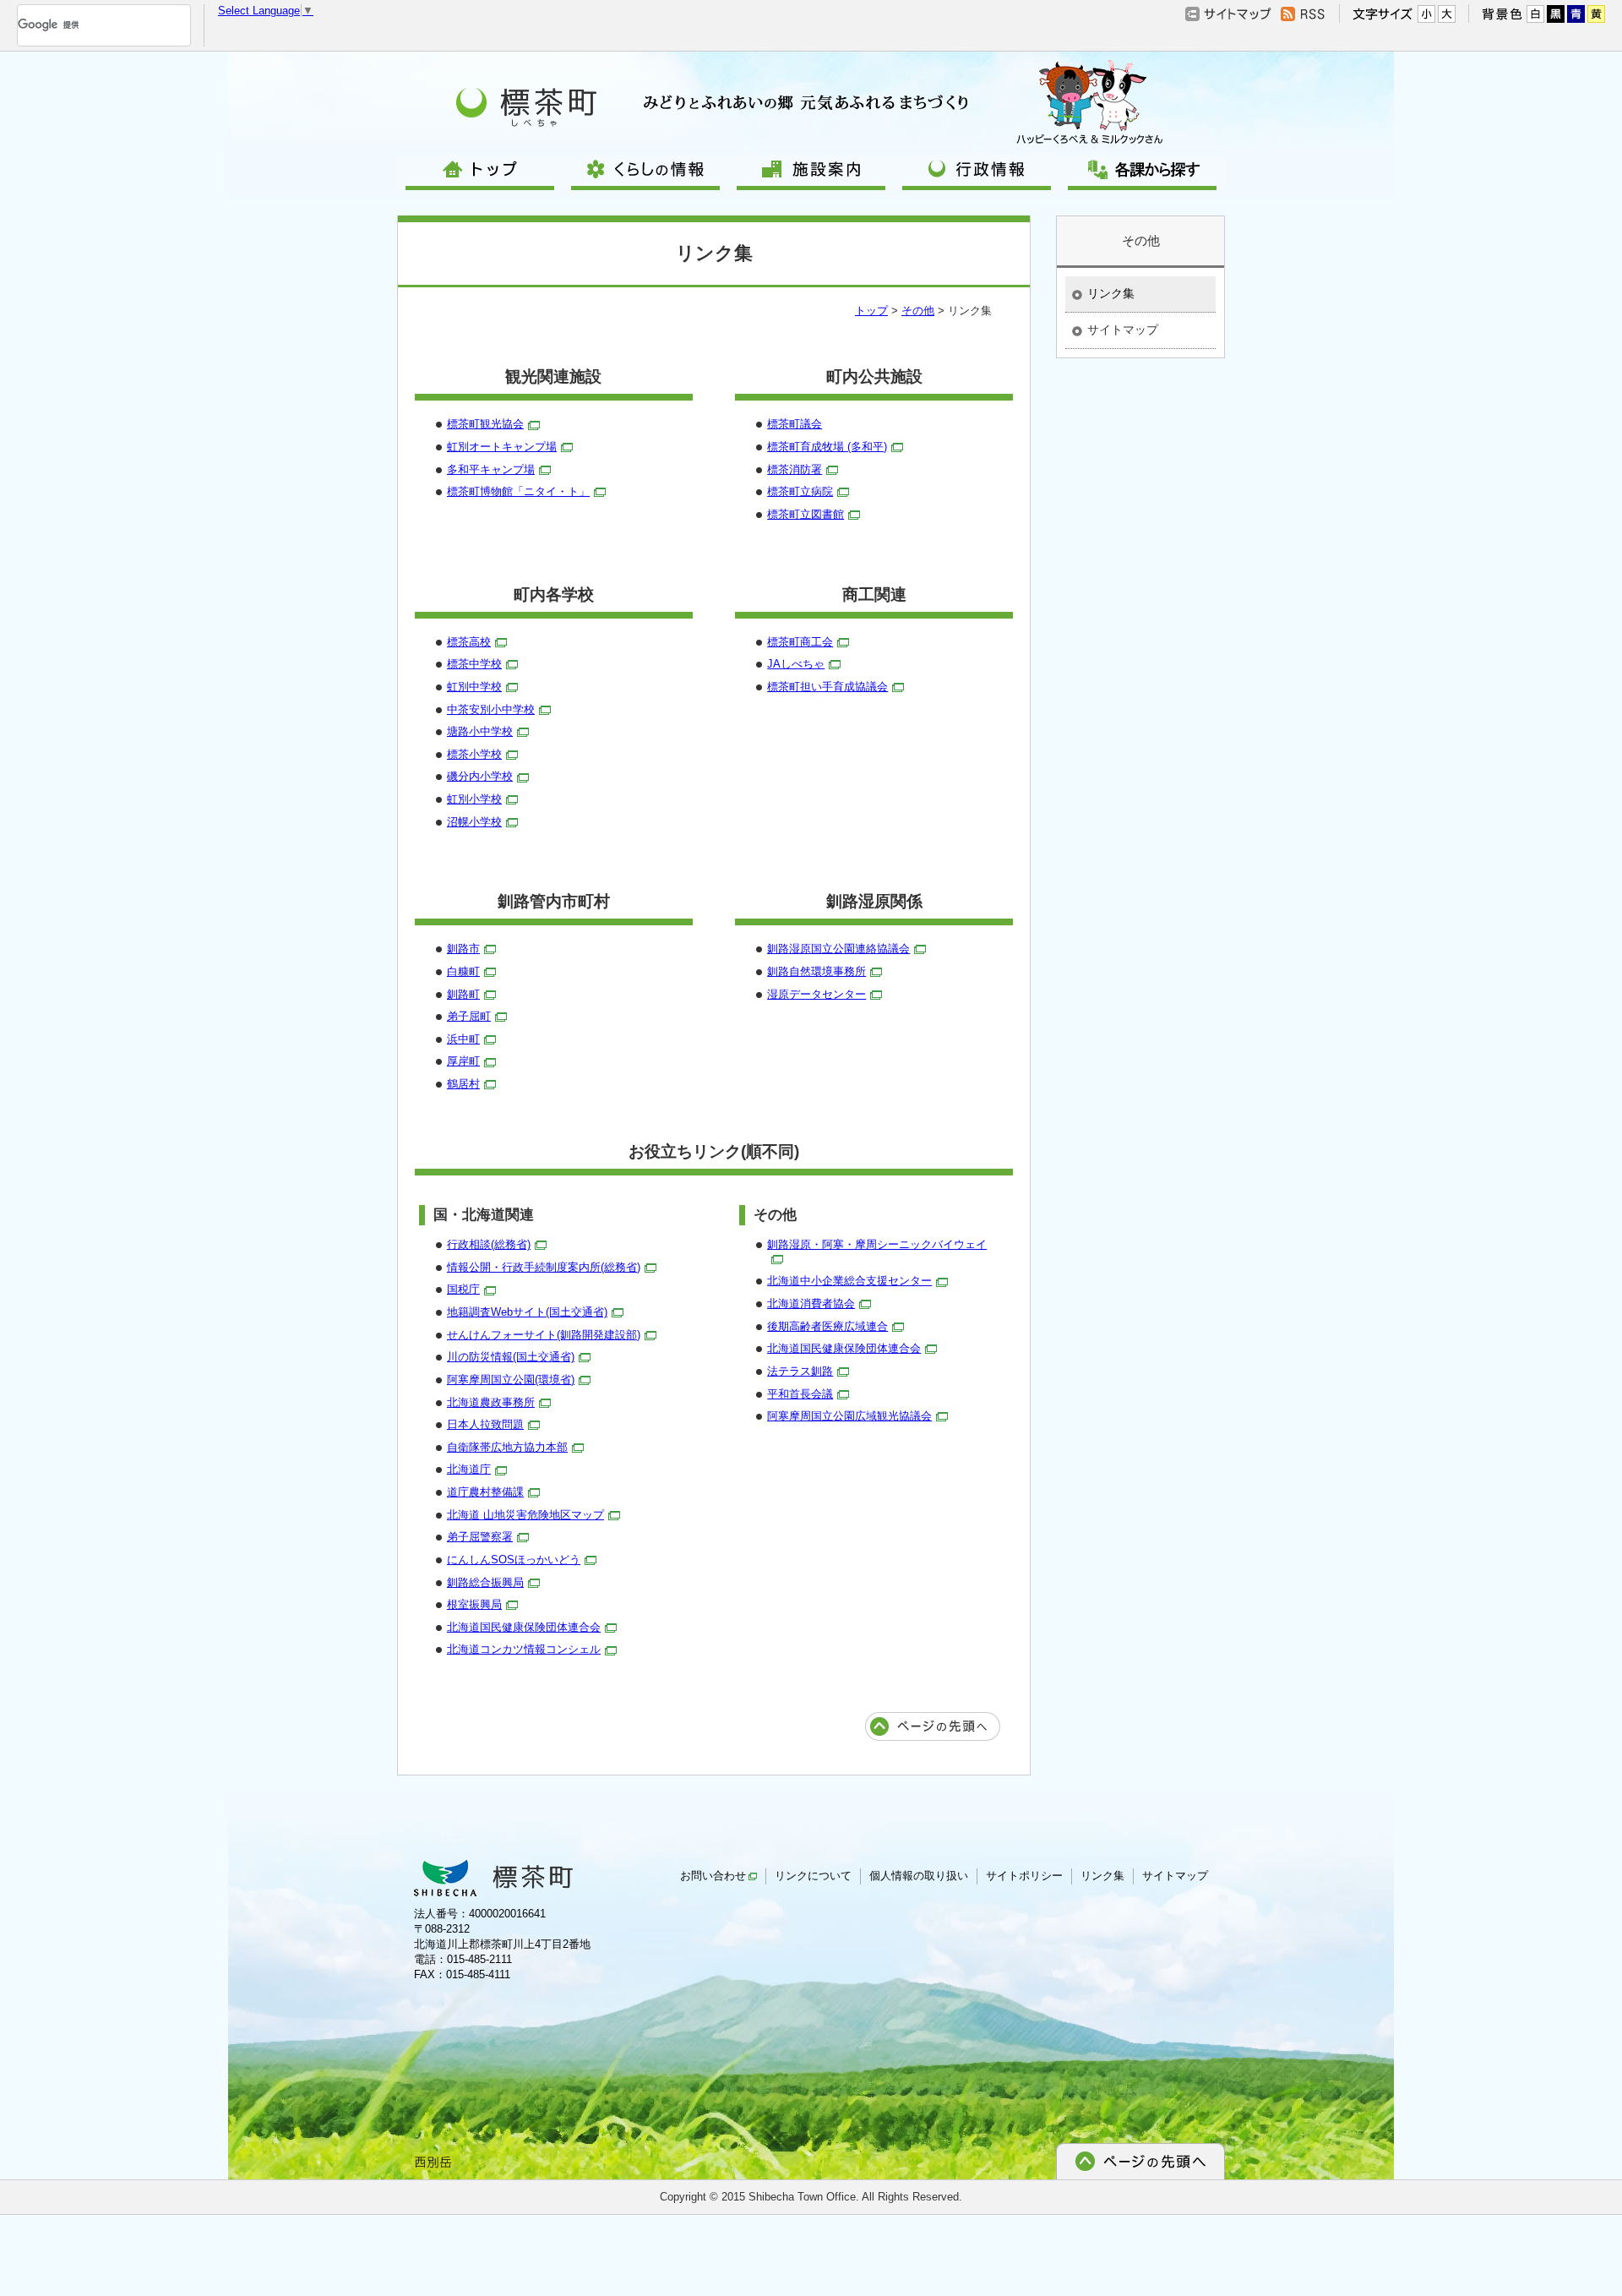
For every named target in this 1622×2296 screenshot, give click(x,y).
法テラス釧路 (800, 1371)
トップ (871, 311)
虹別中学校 (474, 687)
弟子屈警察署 (480, 1537)
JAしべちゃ (796, 664)
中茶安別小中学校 (491, 709)
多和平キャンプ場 (491, 469)
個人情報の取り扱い (919, 1876)
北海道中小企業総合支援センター (849, 1281)
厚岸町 (463, 1061)
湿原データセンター (816, 994)
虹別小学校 (474, 799)
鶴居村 (463, 1084)
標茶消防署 (795, 469)
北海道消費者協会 (811, 1303)
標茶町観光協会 (485, 424)
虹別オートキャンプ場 (502, 447)
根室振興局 (474, 1604)
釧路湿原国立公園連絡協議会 (838, 949)
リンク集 (1111, 293)
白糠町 (463, 971)
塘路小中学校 (480, 731)
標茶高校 (469, 642)
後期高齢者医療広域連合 (827, 1326)
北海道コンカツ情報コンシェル (524, 1649)
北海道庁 (469, 1469)
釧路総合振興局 (485, 1582)
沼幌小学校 (474, 822)
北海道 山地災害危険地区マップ (525, 1515)
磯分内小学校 (480, 776)
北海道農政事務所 (491, 1402)
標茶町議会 (795, 424)
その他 (918, 311)
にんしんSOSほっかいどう (514, 1560)
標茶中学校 (474, 664)
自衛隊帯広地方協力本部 (507, 1447)
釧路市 (463, 949)
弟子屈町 (469, 1016)
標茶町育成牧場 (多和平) (827, 447)
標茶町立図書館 (806, 514)
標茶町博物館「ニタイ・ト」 (518, 491)
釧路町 (463, 994)
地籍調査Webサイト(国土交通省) (527, 1312)
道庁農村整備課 (485, 1492)
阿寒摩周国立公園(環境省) (511, 1380)
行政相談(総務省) (489, 1244)
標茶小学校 (474, 754)
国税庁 (463, 1289)
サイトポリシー (1024, 1876)
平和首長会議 (800, 1394)
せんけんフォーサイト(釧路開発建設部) (544, 1335)
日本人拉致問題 (485, 1424)
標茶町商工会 (800, 642)
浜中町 (463, 1039)
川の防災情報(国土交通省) (511, 1357)
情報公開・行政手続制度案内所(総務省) (544, 1267)
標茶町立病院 (800, 491)
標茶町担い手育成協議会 (827, 687)
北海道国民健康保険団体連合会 (524, 1627)
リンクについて (813, 1876)
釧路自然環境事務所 (816, 971)
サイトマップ (1123, 330)
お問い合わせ (713, 1876)
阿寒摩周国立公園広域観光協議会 (849, 1416)
